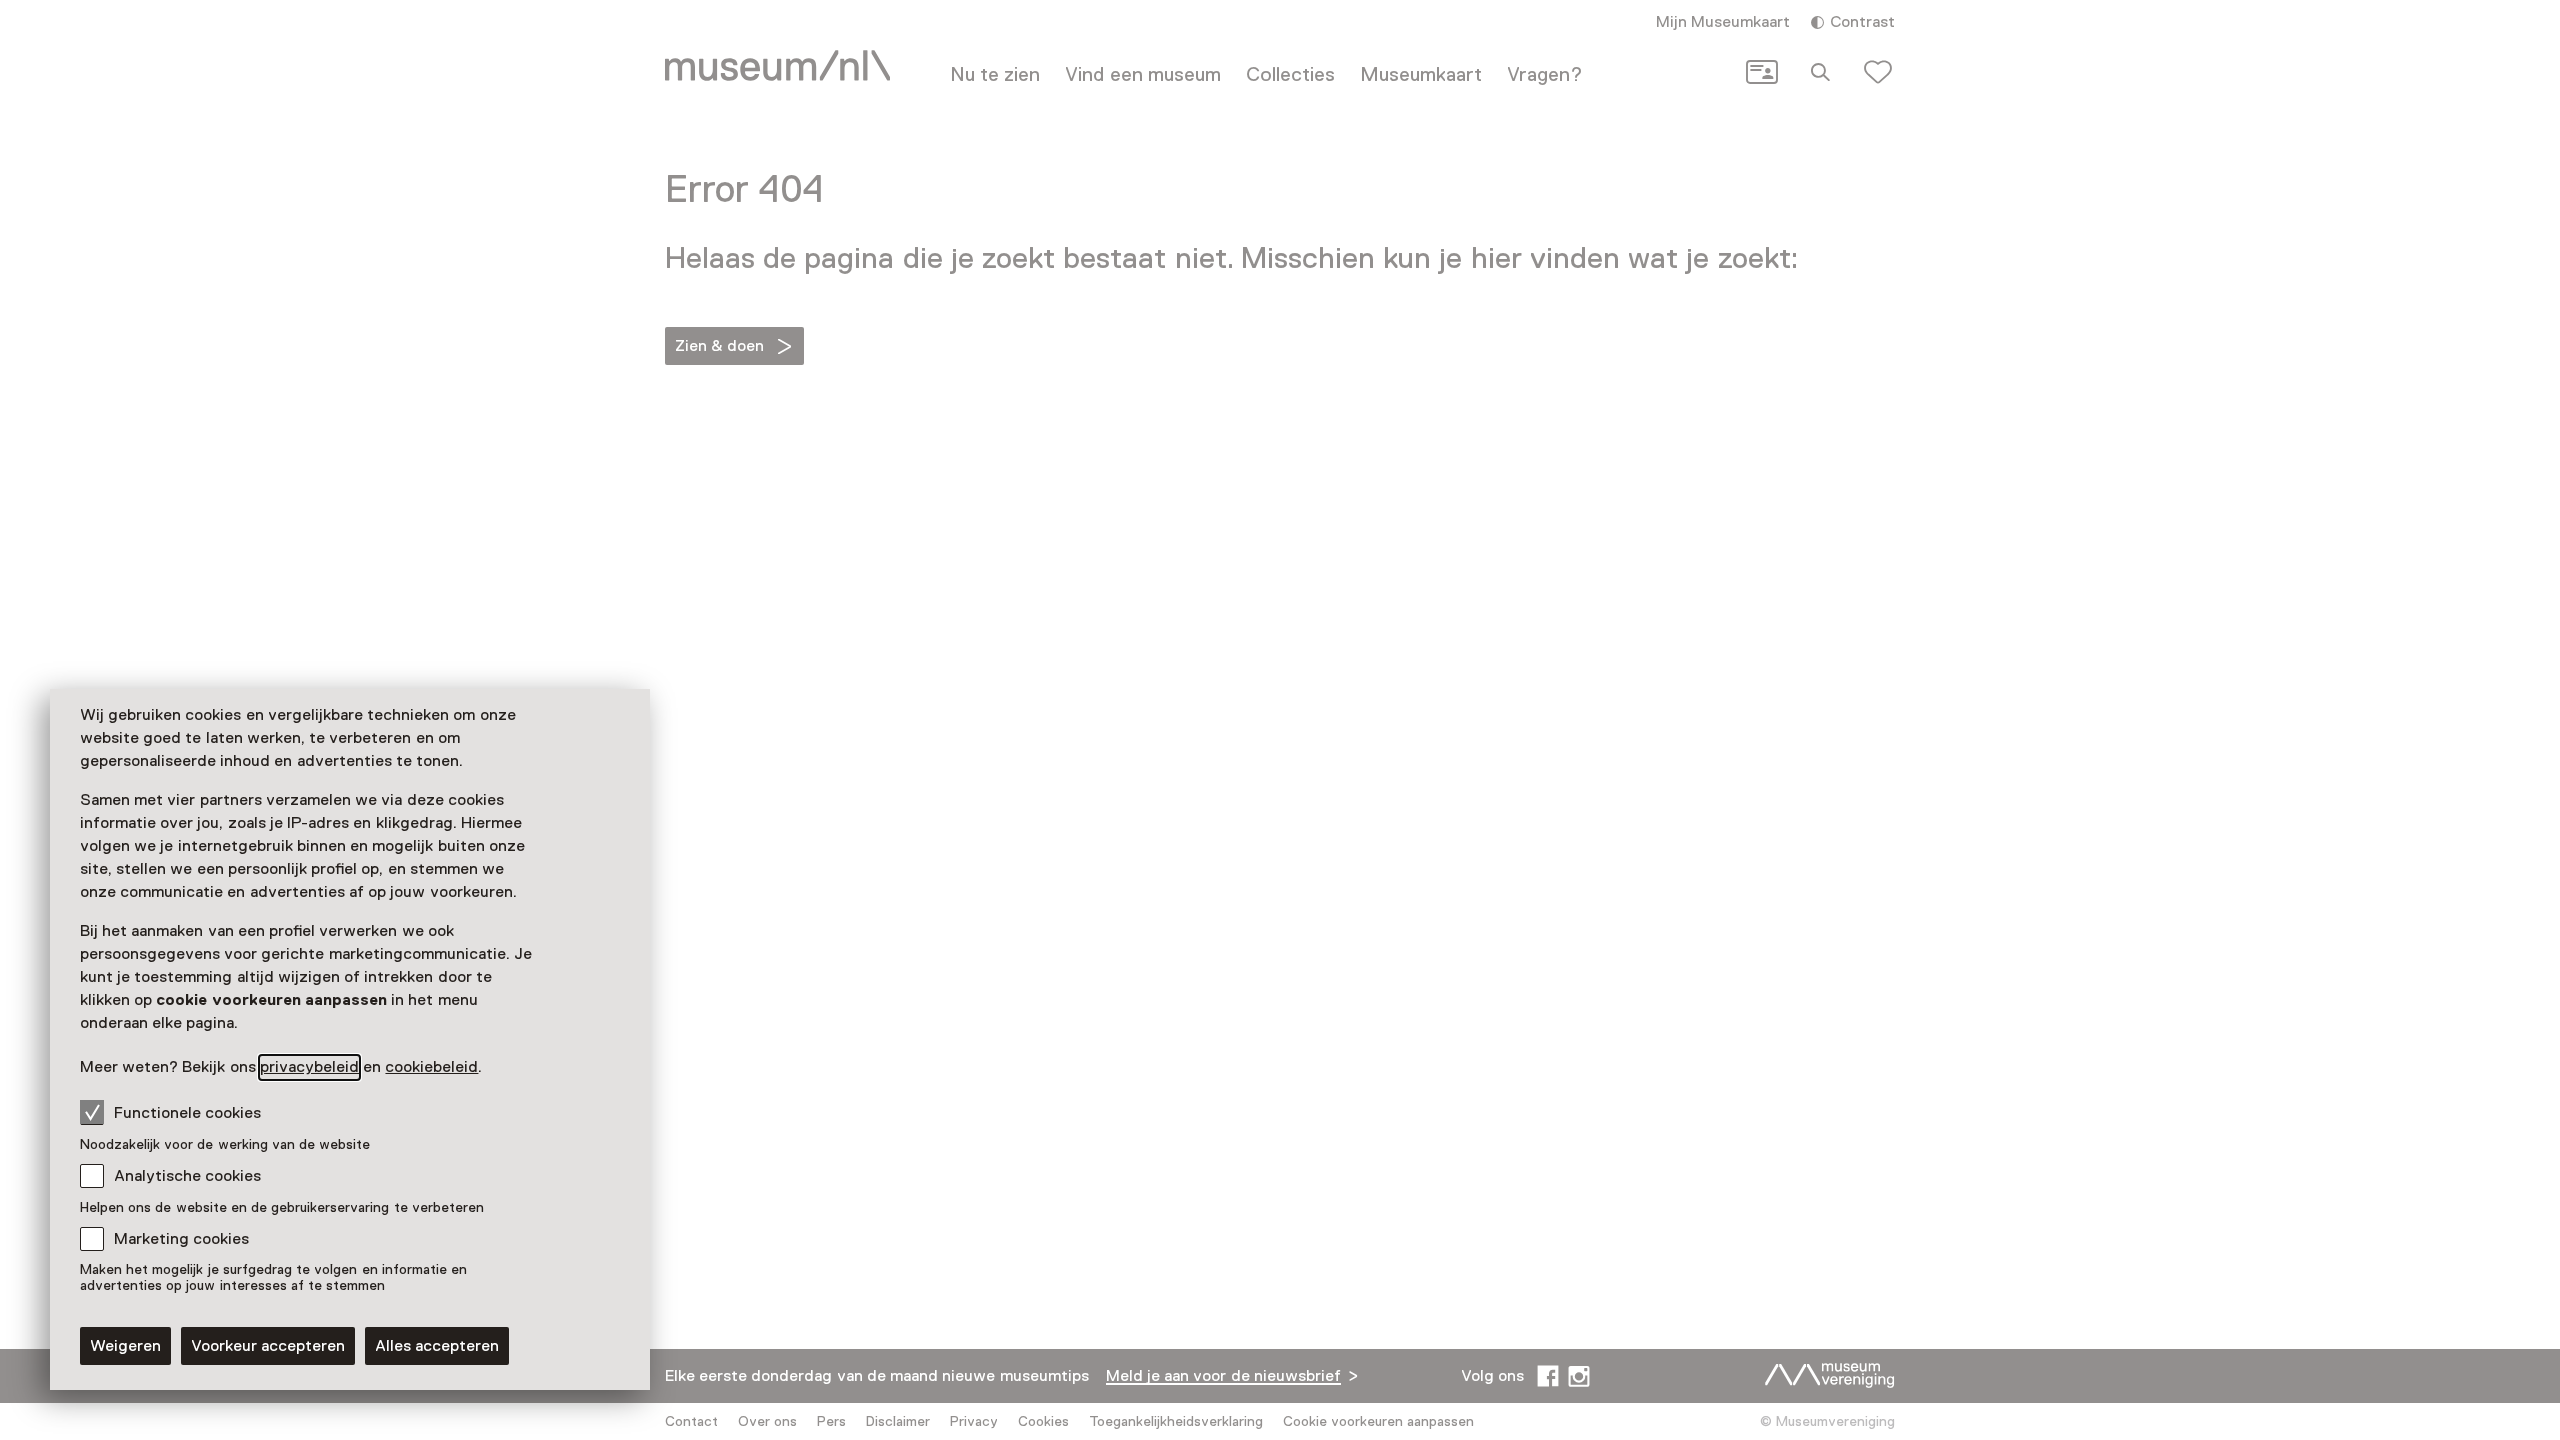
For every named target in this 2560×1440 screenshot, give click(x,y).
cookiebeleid (431, 1067)
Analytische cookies (187, 1176)
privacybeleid (309, 1067)
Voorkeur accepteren (268, 1346)
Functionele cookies (187, 1113)
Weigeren (125, 1346)
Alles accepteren (437, 1346)
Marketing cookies (181, 1239)
